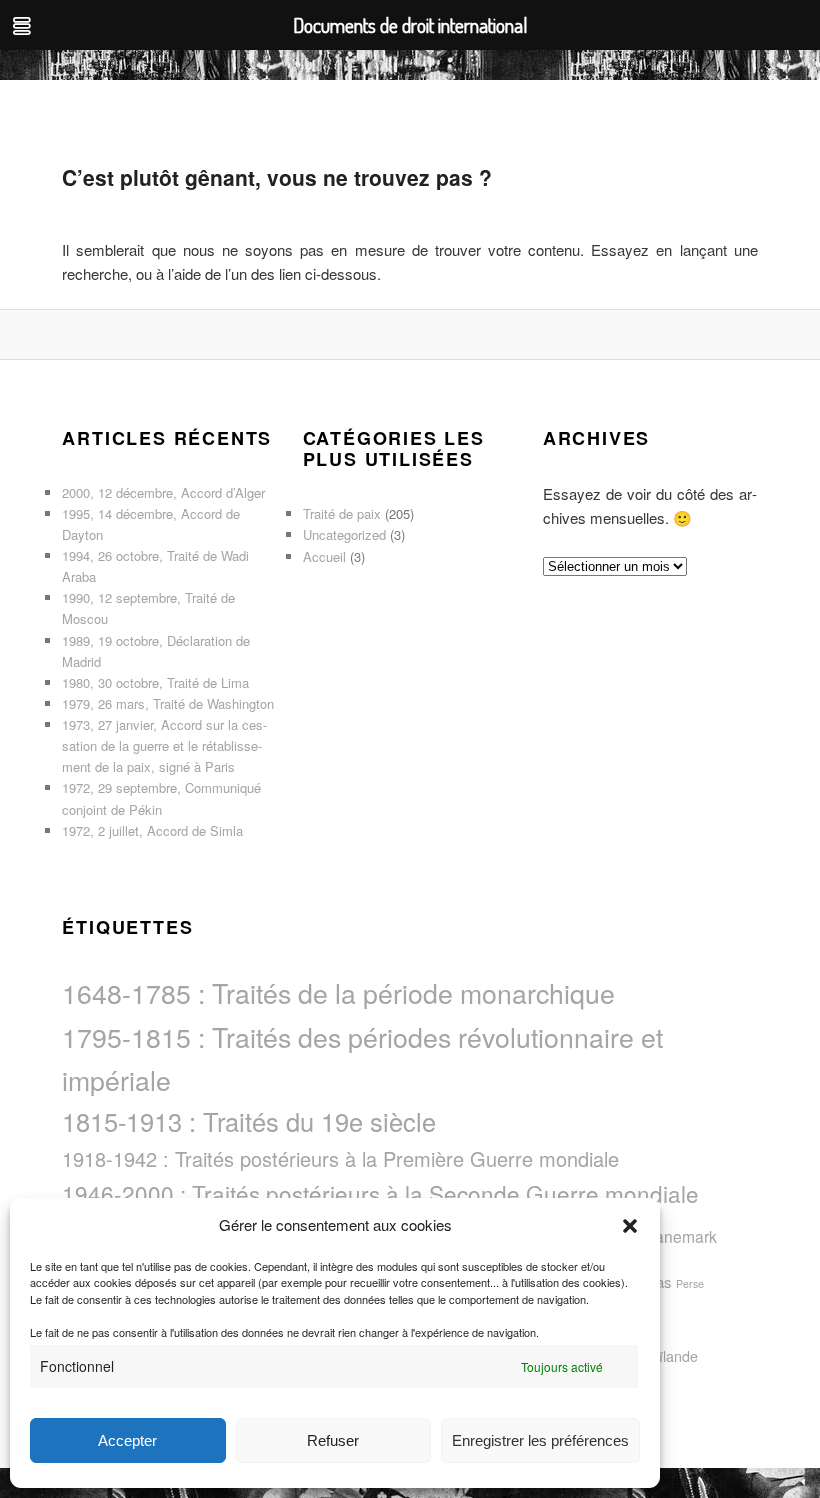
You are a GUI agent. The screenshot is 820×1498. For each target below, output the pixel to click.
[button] (630, 1226)
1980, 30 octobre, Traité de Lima (155, 682)
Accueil (324, 556)
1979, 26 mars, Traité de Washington (168, 703)
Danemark (680, 1236)
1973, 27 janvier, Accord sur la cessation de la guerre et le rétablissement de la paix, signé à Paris (164, 745)
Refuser (333, 1440)
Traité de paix (342, 513)
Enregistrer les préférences (540, 1440)
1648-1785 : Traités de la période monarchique (338, 992)
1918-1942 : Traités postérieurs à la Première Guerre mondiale (340, 1158)
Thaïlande (666, 1356)
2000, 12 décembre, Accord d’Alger (163, 492)
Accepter (127, 1440)
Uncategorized (344, 534)
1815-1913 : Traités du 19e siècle (249, 1121)
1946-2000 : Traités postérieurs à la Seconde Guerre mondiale (380, 1193)
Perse (690, 1283)
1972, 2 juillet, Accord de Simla (152, 830)
